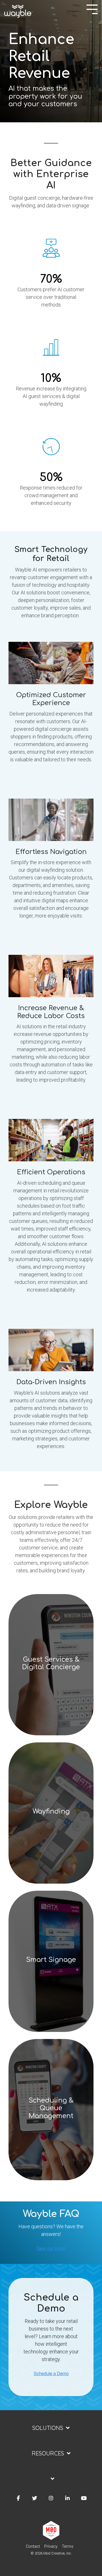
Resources (48, 2453)
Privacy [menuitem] (51, 2546)
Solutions (48, 2428)
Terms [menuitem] (68, 2546)
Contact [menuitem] (33, 2546)
